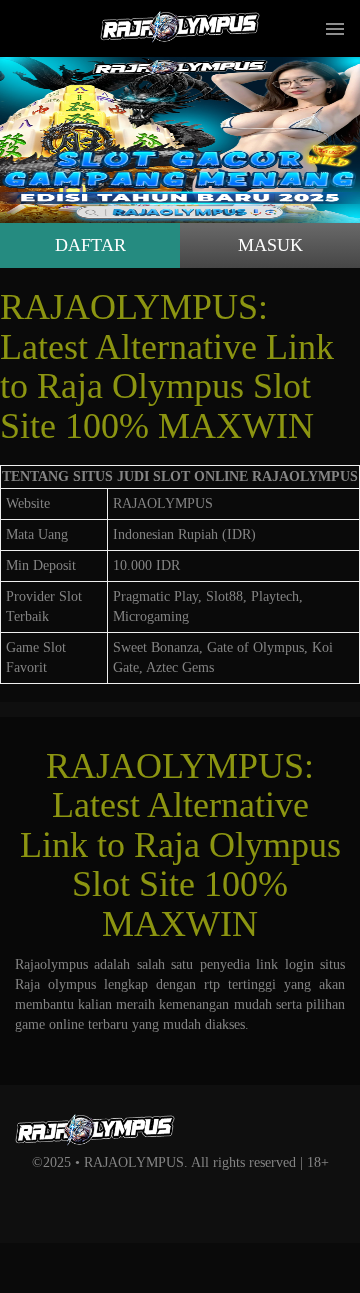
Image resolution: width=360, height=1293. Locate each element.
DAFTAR (90, 245)
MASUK (270, 245)
